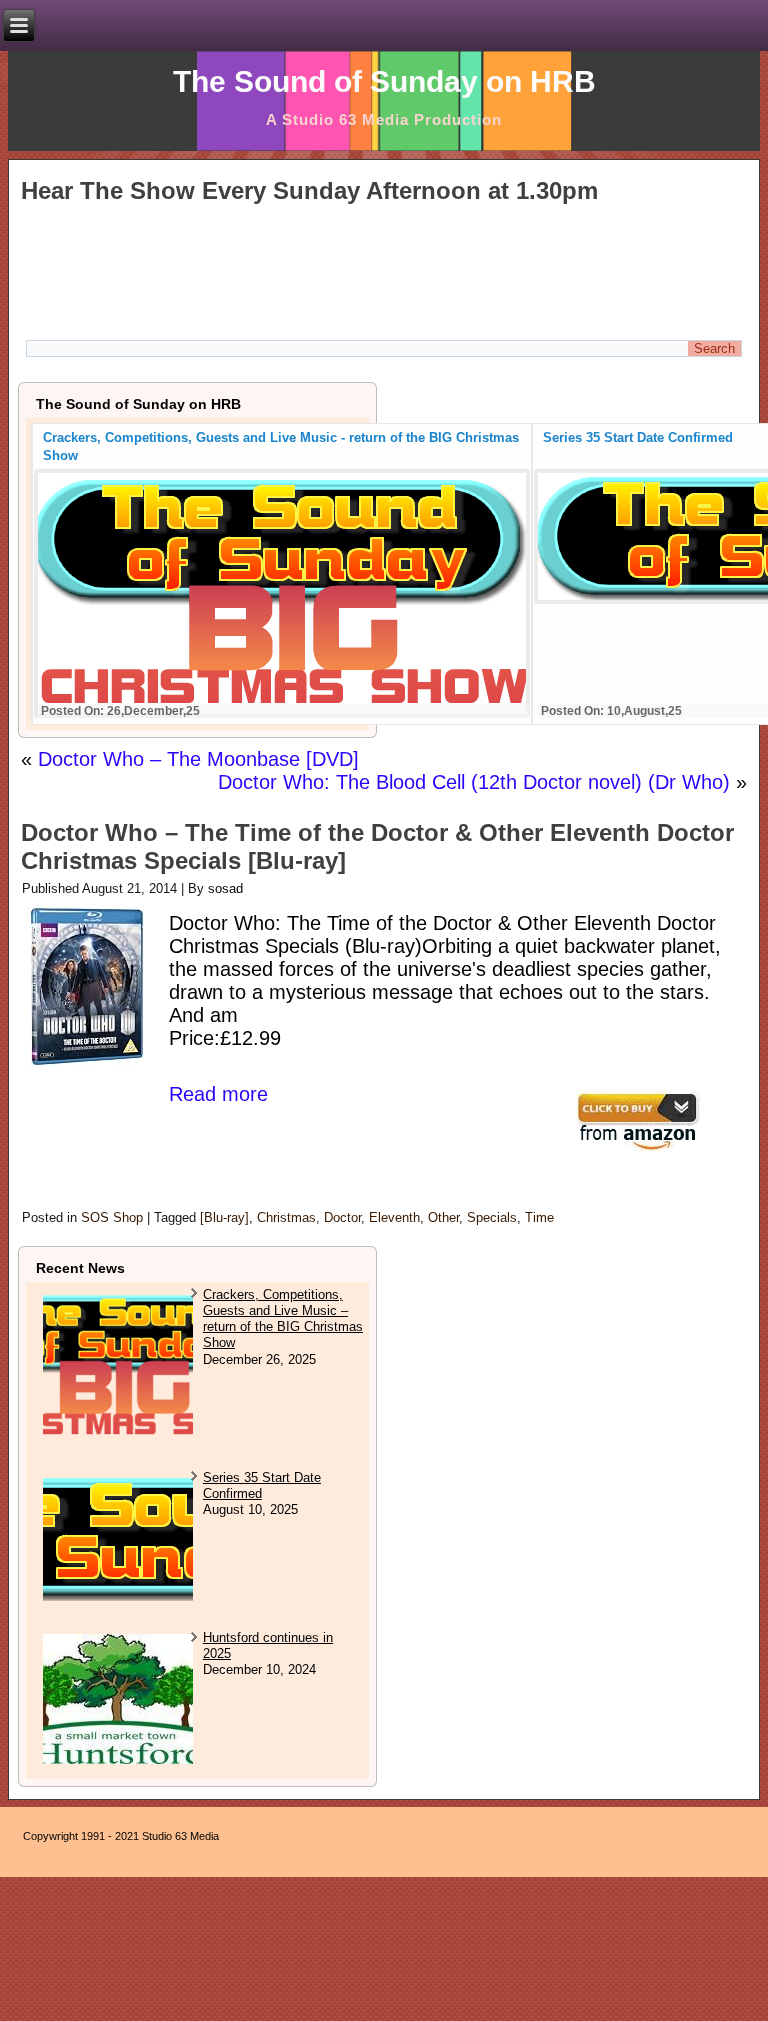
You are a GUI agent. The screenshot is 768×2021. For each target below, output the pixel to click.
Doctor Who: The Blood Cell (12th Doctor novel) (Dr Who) (474, 782)
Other (443, 1217)
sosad (225, 888)
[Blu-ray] (224, 1217)
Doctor (342, 1217)
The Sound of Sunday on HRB (384, 81)
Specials (492, 1217)
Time (539, 1217)
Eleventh (394, 1217)
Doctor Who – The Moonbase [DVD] (198, 759)
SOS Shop (112, 1217)
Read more (218, 1094)
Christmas (286, 1217)
